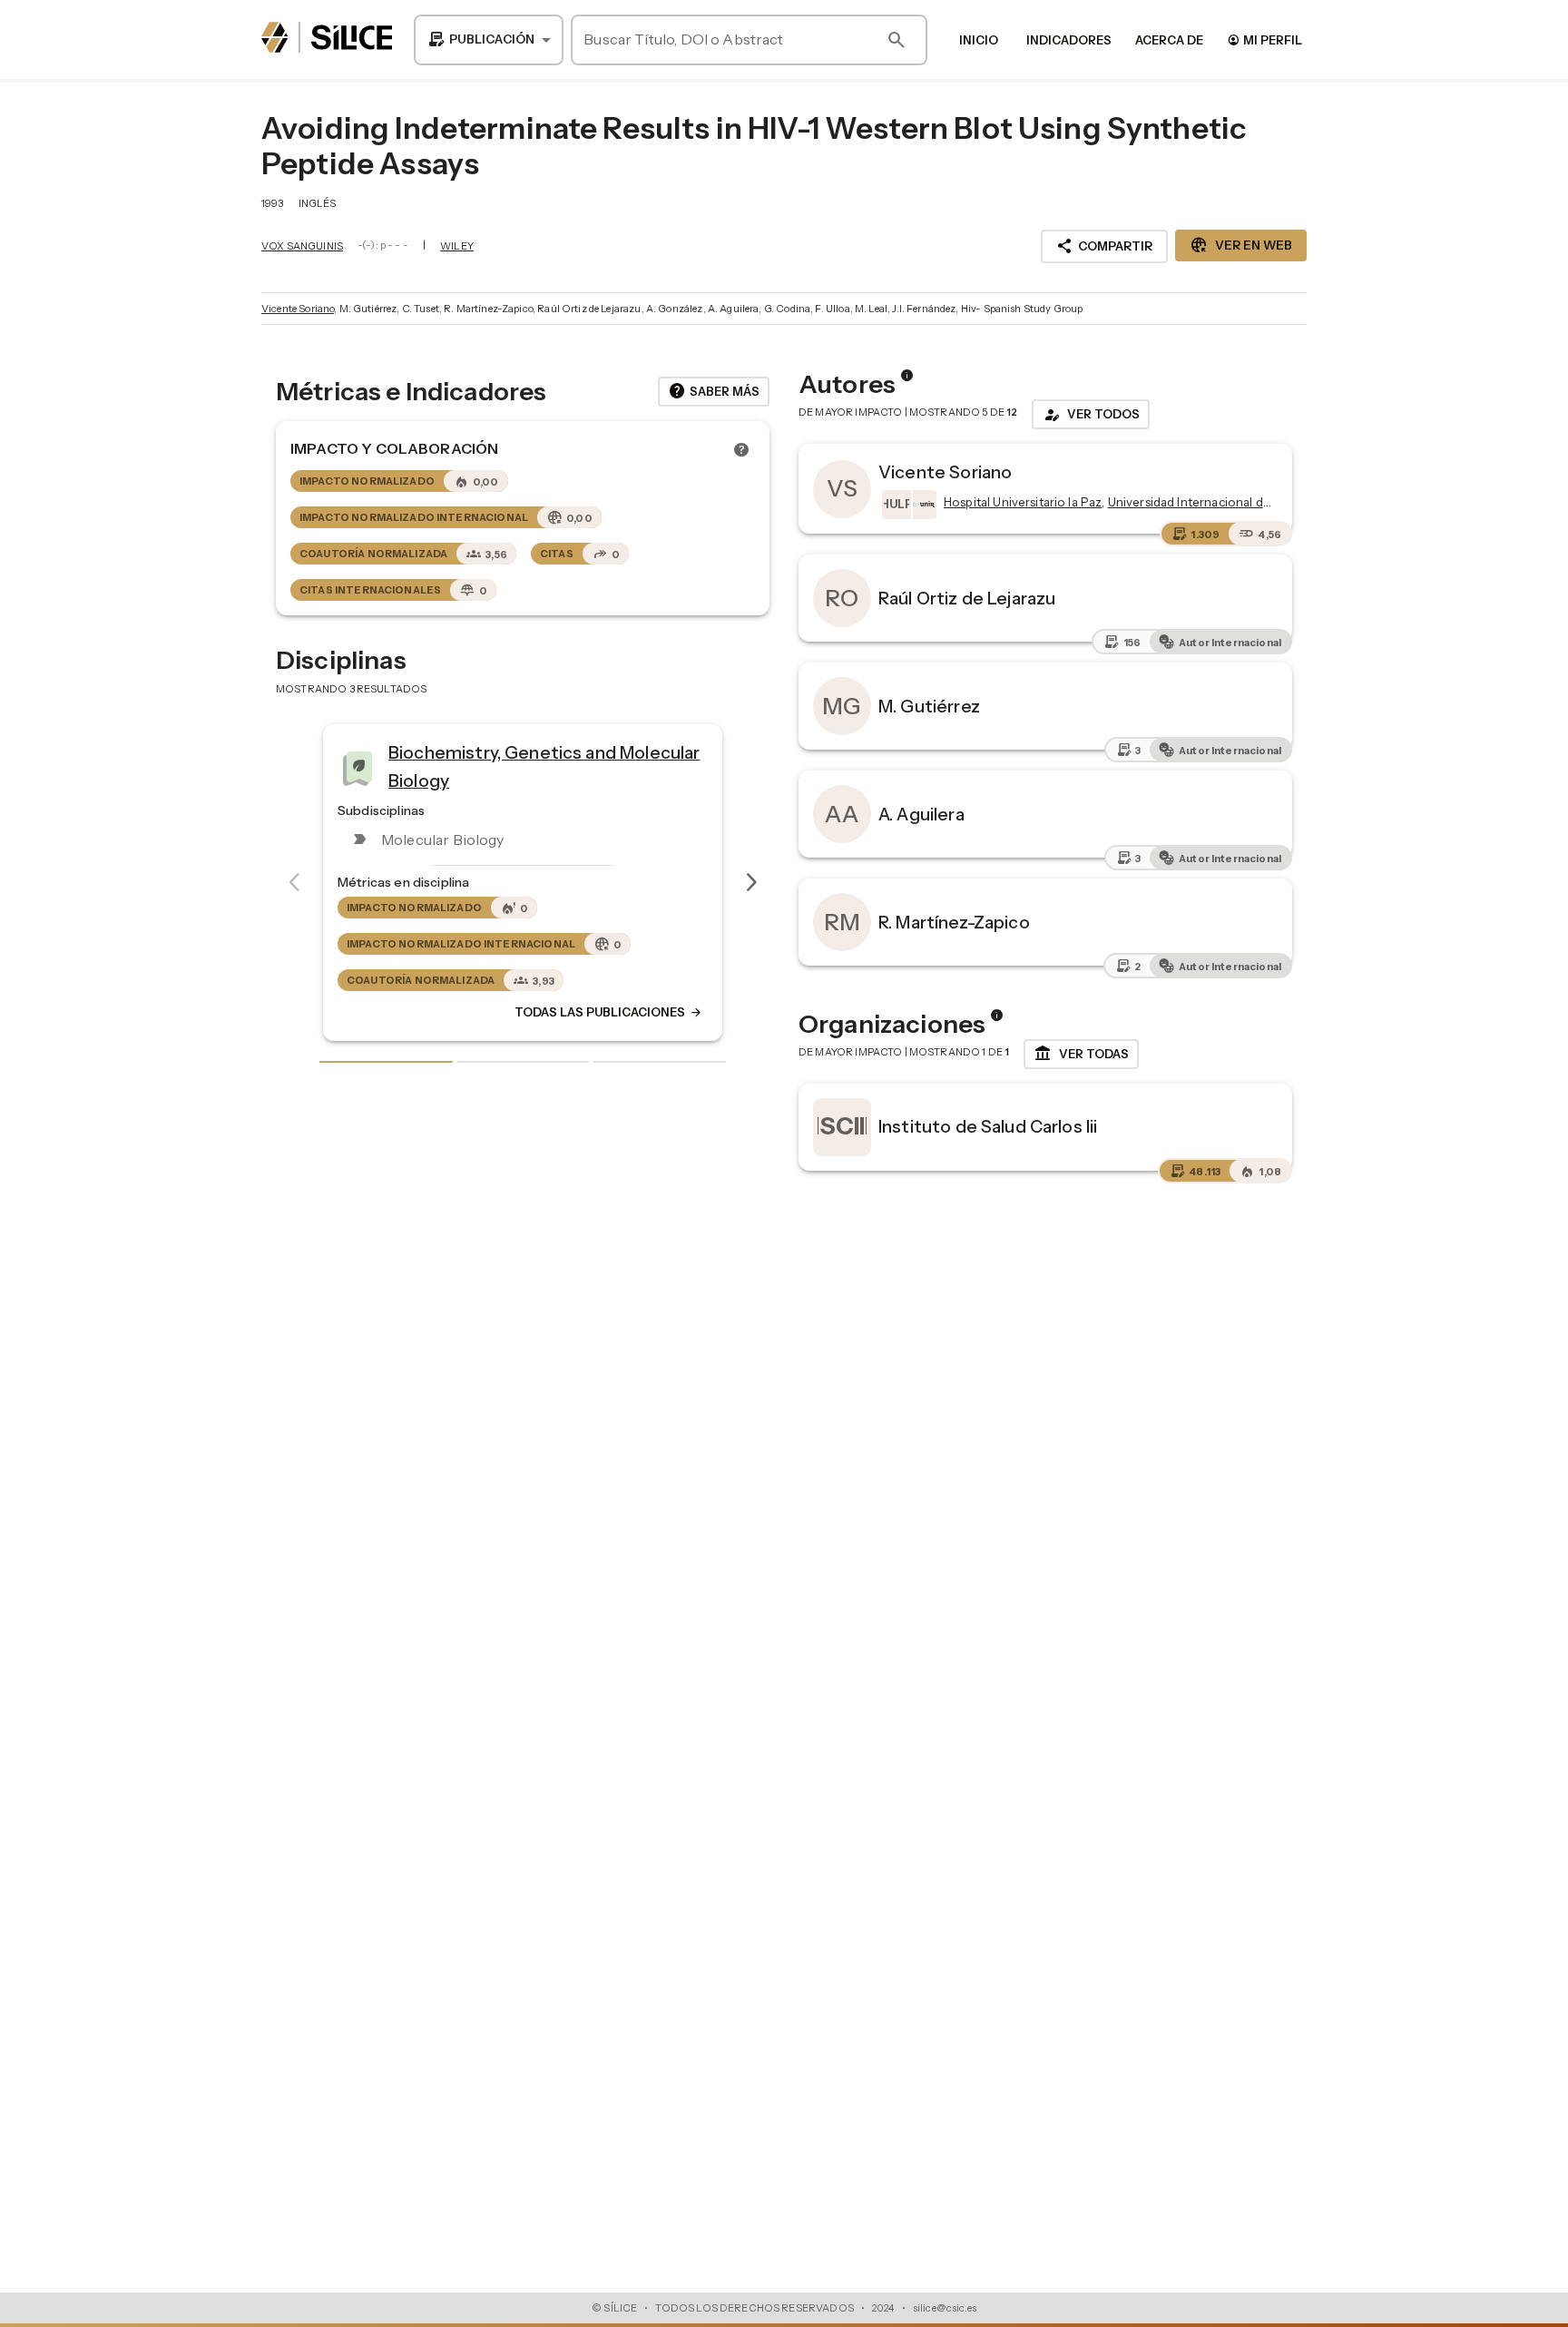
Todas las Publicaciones (609, 1013)
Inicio (979, 40)
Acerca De (1169, 40)
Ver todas (1081, 1054)
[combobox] (489, 40)
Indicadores (1069, 40)
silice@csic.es (945, 2308)
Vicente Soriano (298, 309)
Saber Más (714, 391)
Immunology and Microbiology (512, 761)
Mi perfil (1264, 39)
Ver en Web (1241, 245)
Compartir (1104, 246)
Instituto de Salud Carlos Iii (988, 1126)
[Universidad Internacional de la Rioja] (920, 505)
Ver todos (1091, 415)
